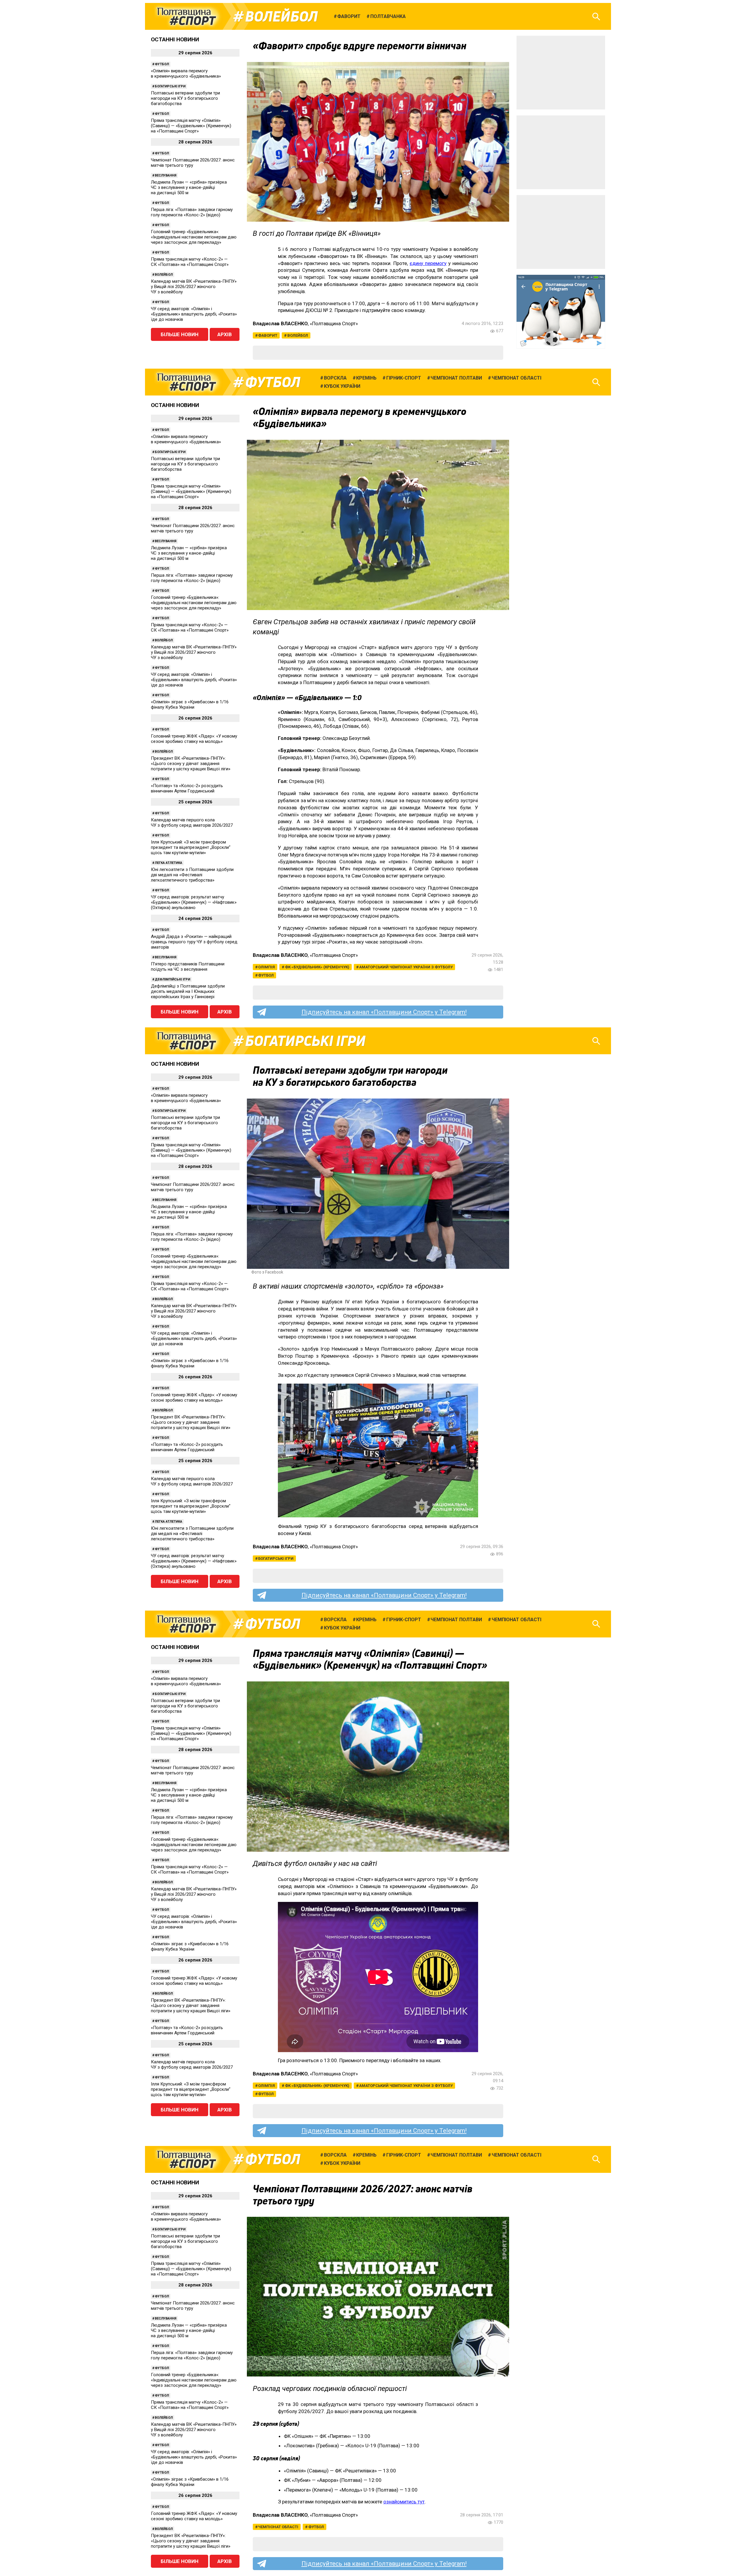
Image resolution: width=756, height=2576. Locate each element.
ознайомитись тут (404, 2502)
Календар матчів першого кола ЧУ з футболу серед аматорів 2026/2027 (192, 823)
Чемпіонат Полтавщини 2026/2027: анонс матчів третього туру (193, 163)
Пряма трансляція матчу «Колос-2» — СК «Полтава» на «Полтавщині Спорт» (190, 262)
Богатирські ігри (170, 86)
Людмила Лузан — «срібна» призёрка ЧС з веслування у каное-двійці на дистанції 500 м (189, 187)
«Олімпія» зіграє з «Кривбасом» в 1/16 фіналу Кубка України (190, 705)
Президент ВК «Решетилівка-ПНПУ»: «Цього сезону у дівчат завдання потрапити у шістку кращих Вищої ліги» (191, 764)
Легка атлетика (168, 863)
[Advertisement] (561, 73)
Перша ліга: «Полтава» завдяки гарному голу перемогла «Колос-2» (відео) (192, 212)
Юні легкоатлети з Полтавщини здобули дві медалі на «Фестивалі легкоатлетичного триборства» (192, 875)
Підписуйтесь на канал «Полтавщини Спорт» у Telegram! (384, 1012)
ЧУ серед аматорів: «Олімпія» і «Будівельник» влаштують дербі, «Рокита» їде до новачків (194, 314)
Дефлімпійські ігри (172, 979)
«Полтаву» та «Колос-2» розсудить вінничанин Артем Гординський (187, 788)
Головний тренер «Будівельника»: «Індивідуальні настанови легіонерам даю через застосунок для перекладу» (194, 237)
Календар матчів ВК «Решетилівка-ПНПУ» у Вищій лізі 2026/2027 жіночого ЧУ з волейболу (194, 287)
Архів (225, 334)
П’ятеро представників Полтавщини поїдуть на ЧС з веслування (188, 967)
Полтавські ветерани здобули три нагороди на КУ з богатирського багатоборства (185, 98)
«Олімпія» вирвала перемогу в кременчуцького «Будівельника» (186, 73)
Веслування (166, 175)
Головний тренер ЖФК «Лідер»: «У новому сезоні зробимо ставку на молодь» (194, 739)
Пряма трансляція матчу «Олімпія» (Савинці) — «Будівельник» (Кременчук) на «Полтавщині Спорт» (191, 126)
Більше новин (180, 334)
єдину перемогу (428, 263)
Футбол (162, 64)
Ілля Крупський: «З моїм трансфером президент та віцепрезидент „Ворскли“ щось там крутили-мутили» (191, 847)
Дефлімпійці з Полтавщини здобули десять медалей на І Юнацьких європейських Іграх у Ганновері (188, 991)
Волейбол (281, 17)
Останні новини (175, 39)
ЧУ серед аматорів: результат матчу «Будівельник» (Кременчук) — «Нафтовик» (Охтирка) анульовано (194, 902)
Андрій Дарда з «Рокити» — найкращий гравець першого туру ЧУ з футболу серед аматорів (194, 942)
